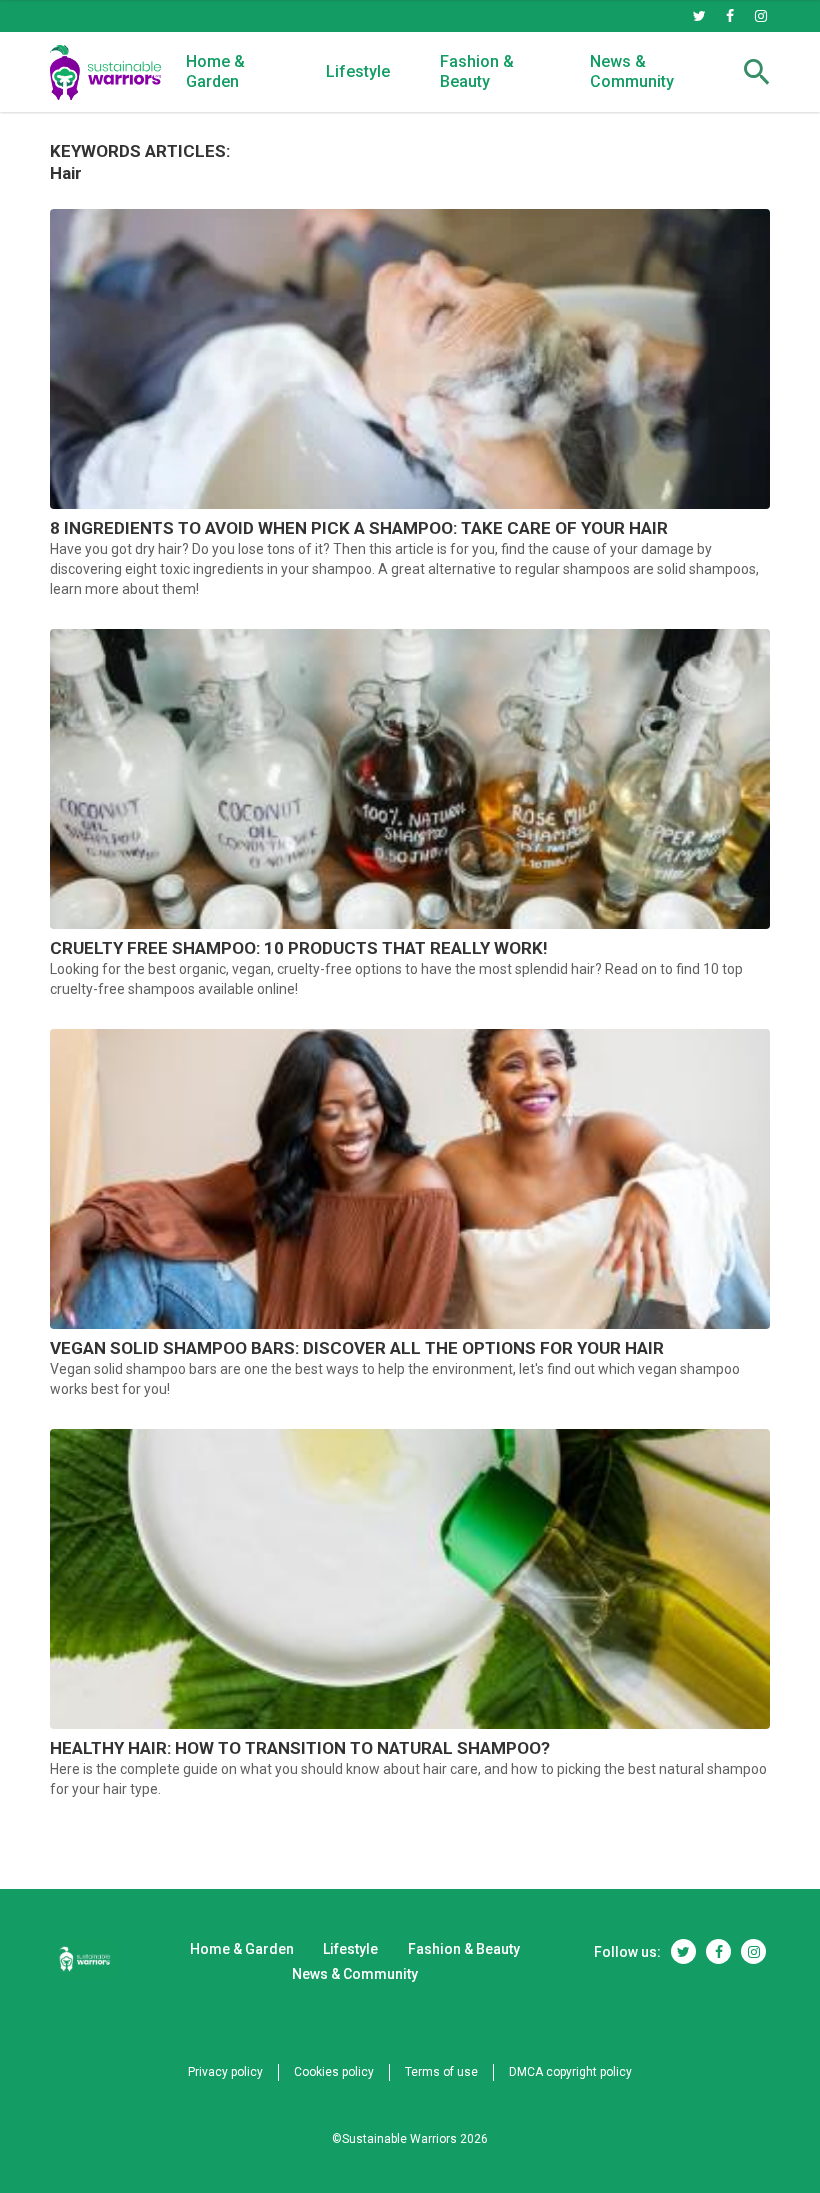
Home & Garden (215, 71)
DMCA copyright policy (570, 2072)
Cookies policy (334, 2072)
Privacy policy (225, 2072)
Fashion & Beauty (477, 71)
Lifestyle (358, 71)
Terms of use (441, 2072)
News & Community (632, 71)
